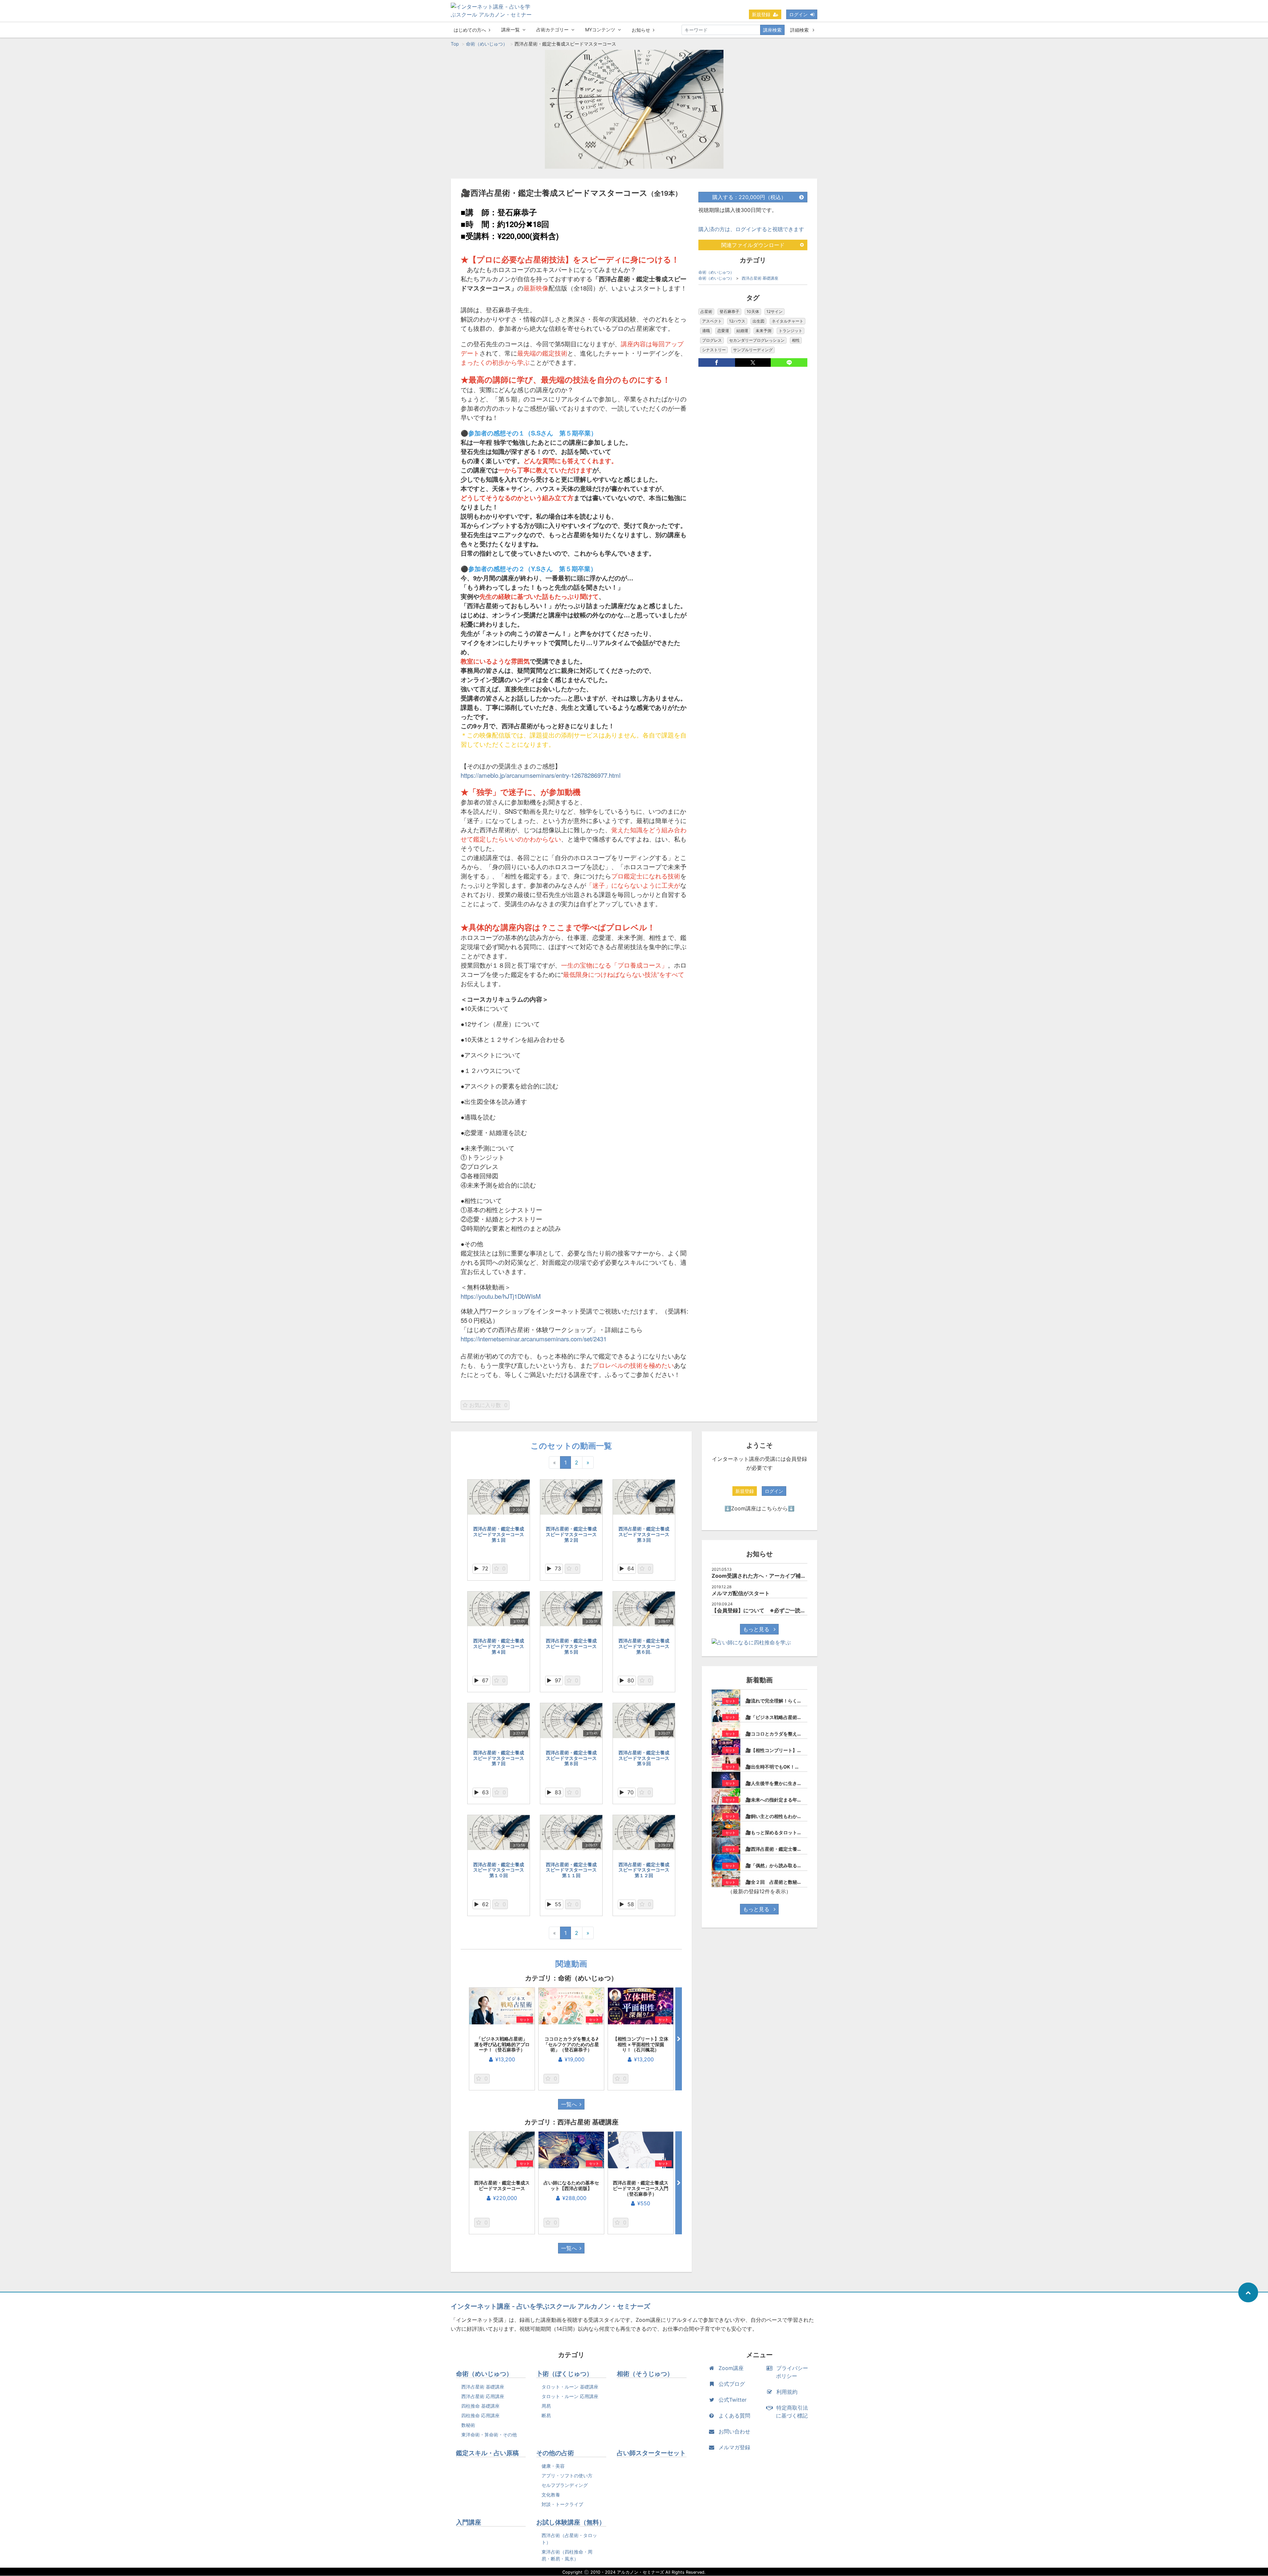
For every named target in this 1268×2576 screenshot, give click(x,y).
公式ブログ (732, 2384)
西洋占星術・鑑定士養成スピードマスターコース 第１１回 (574, 1870)
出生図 (758, 321)
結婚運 (742, 331)
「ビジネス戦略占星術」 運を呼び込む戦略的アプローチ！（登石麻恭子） (503, 2044)
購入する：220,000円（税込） (749, 197)
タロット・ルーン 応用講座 (570, 2396)
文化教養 (551, 2495)
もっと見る (757, 1629)
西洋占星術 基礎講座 (760, 278)
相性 (796, 340)
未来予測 (763, 331)
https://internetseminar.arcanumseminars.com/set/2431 (534, 1339)
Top (455, 44)
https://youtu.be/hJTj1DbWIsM (501, 1296)
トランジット (791, 331)
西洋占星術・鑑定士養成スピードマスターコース (502, 2185)
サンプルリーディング (753, 350)
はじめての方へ (470, 30)
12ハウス (737, 321)
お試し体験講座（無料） (571, 2522)
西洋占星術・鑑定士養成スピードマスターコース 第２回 (574, 1534)
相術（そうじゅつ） (645, 2374)
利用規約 (787, 2392)
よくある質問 (734, 2416)
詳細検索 (800, 30)
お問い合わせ (734, 2431)
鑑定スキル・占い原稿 (487, 2453)
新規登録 (761, 14)
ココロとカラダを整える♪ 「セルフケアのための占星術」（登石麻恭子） (573, 2044)
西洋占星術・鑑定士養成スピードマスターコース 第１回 (501, 1534)
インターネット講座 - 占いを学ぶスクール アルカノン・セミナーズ (550, 2306)
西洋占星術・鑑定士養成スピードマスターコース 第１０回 (499, 1870)
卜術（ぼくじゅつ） (564, 2374)
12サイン (775, 311)
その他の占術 (555, 2453)
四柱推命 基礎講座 (480, 2406)
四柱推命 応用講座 (480, 2415)
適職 (706, 331)
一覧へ (569, 2104)
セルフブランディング (565, 2485)
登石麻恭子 (729, 311)
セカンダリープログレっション (757, 340)
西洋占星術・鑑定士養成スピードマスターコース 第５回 (574, 1646)
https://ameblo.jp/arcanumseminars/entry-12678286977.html (541, 775)
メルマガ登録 (734, 2447)
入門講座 (469, 2522)
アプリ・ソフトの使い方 (567, 2475)
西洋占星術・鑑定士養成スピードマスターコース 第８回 (574, 1758)
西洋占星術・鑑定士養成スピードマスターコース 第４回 (501, 1646)
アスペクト (712, 321)
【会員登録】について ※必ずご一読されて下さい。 (775, 1610)
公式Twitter (733, 2400)
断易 (546, 2415)
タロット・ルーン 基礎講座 (570, 2387)
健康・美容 (553, 2466)
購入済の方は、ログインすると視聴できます (751, 229)
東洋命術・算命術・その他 (489, 2435)
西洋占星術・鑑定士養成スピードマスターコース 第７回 (501, 1758)
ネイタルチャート (788, 321)
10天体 (753, 311)
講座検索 (772, 30)
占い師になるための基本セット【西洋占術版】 (571, 2185)
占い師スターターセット (651, 2453)
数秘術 (468, 2425)
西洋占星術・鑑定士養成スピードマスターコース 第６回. (646, 1646)
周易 (546, 2406)
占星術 (706, 311)
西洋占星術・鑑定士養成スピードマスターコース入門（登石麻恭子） (641, 2188)
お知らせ (641, 30)
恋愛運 (723, 331)
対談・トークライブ (562, 2504)
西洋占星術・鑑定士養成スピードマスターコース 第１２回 (646, 1870)
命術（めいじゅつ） (487, 44)
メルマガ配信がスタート (741, 1593)
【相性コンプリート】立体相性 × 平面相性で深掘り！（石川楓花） (641, 2044)
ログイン (798, 14)
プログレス (712, 340)
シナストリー (714, 350)
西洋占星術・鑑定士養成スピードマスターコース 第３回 (646, 1534)
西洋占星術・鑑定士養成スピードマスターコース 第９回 (646, 1758)
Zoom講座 (731, 2368)
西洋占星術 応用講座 (483, 2396)
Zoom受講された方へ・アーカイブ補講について (769, 1576)
